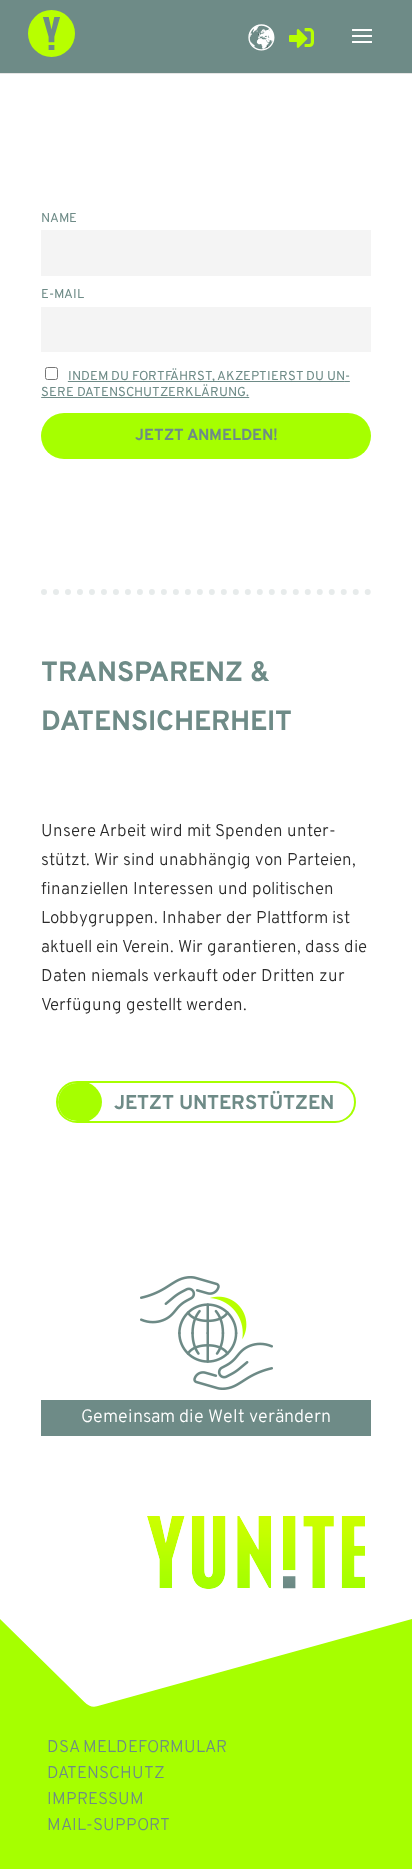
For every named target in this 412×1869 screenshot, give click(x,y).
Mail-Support (108, 1826)
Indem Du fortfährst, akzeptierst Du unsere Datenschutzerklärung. (195, 385)
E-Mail (62, 295)
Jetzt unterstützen (224, 1104)
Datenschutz (106, 1774)
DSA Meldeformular (137, 1748)
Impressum (95, 1800)
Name (59, 219)
